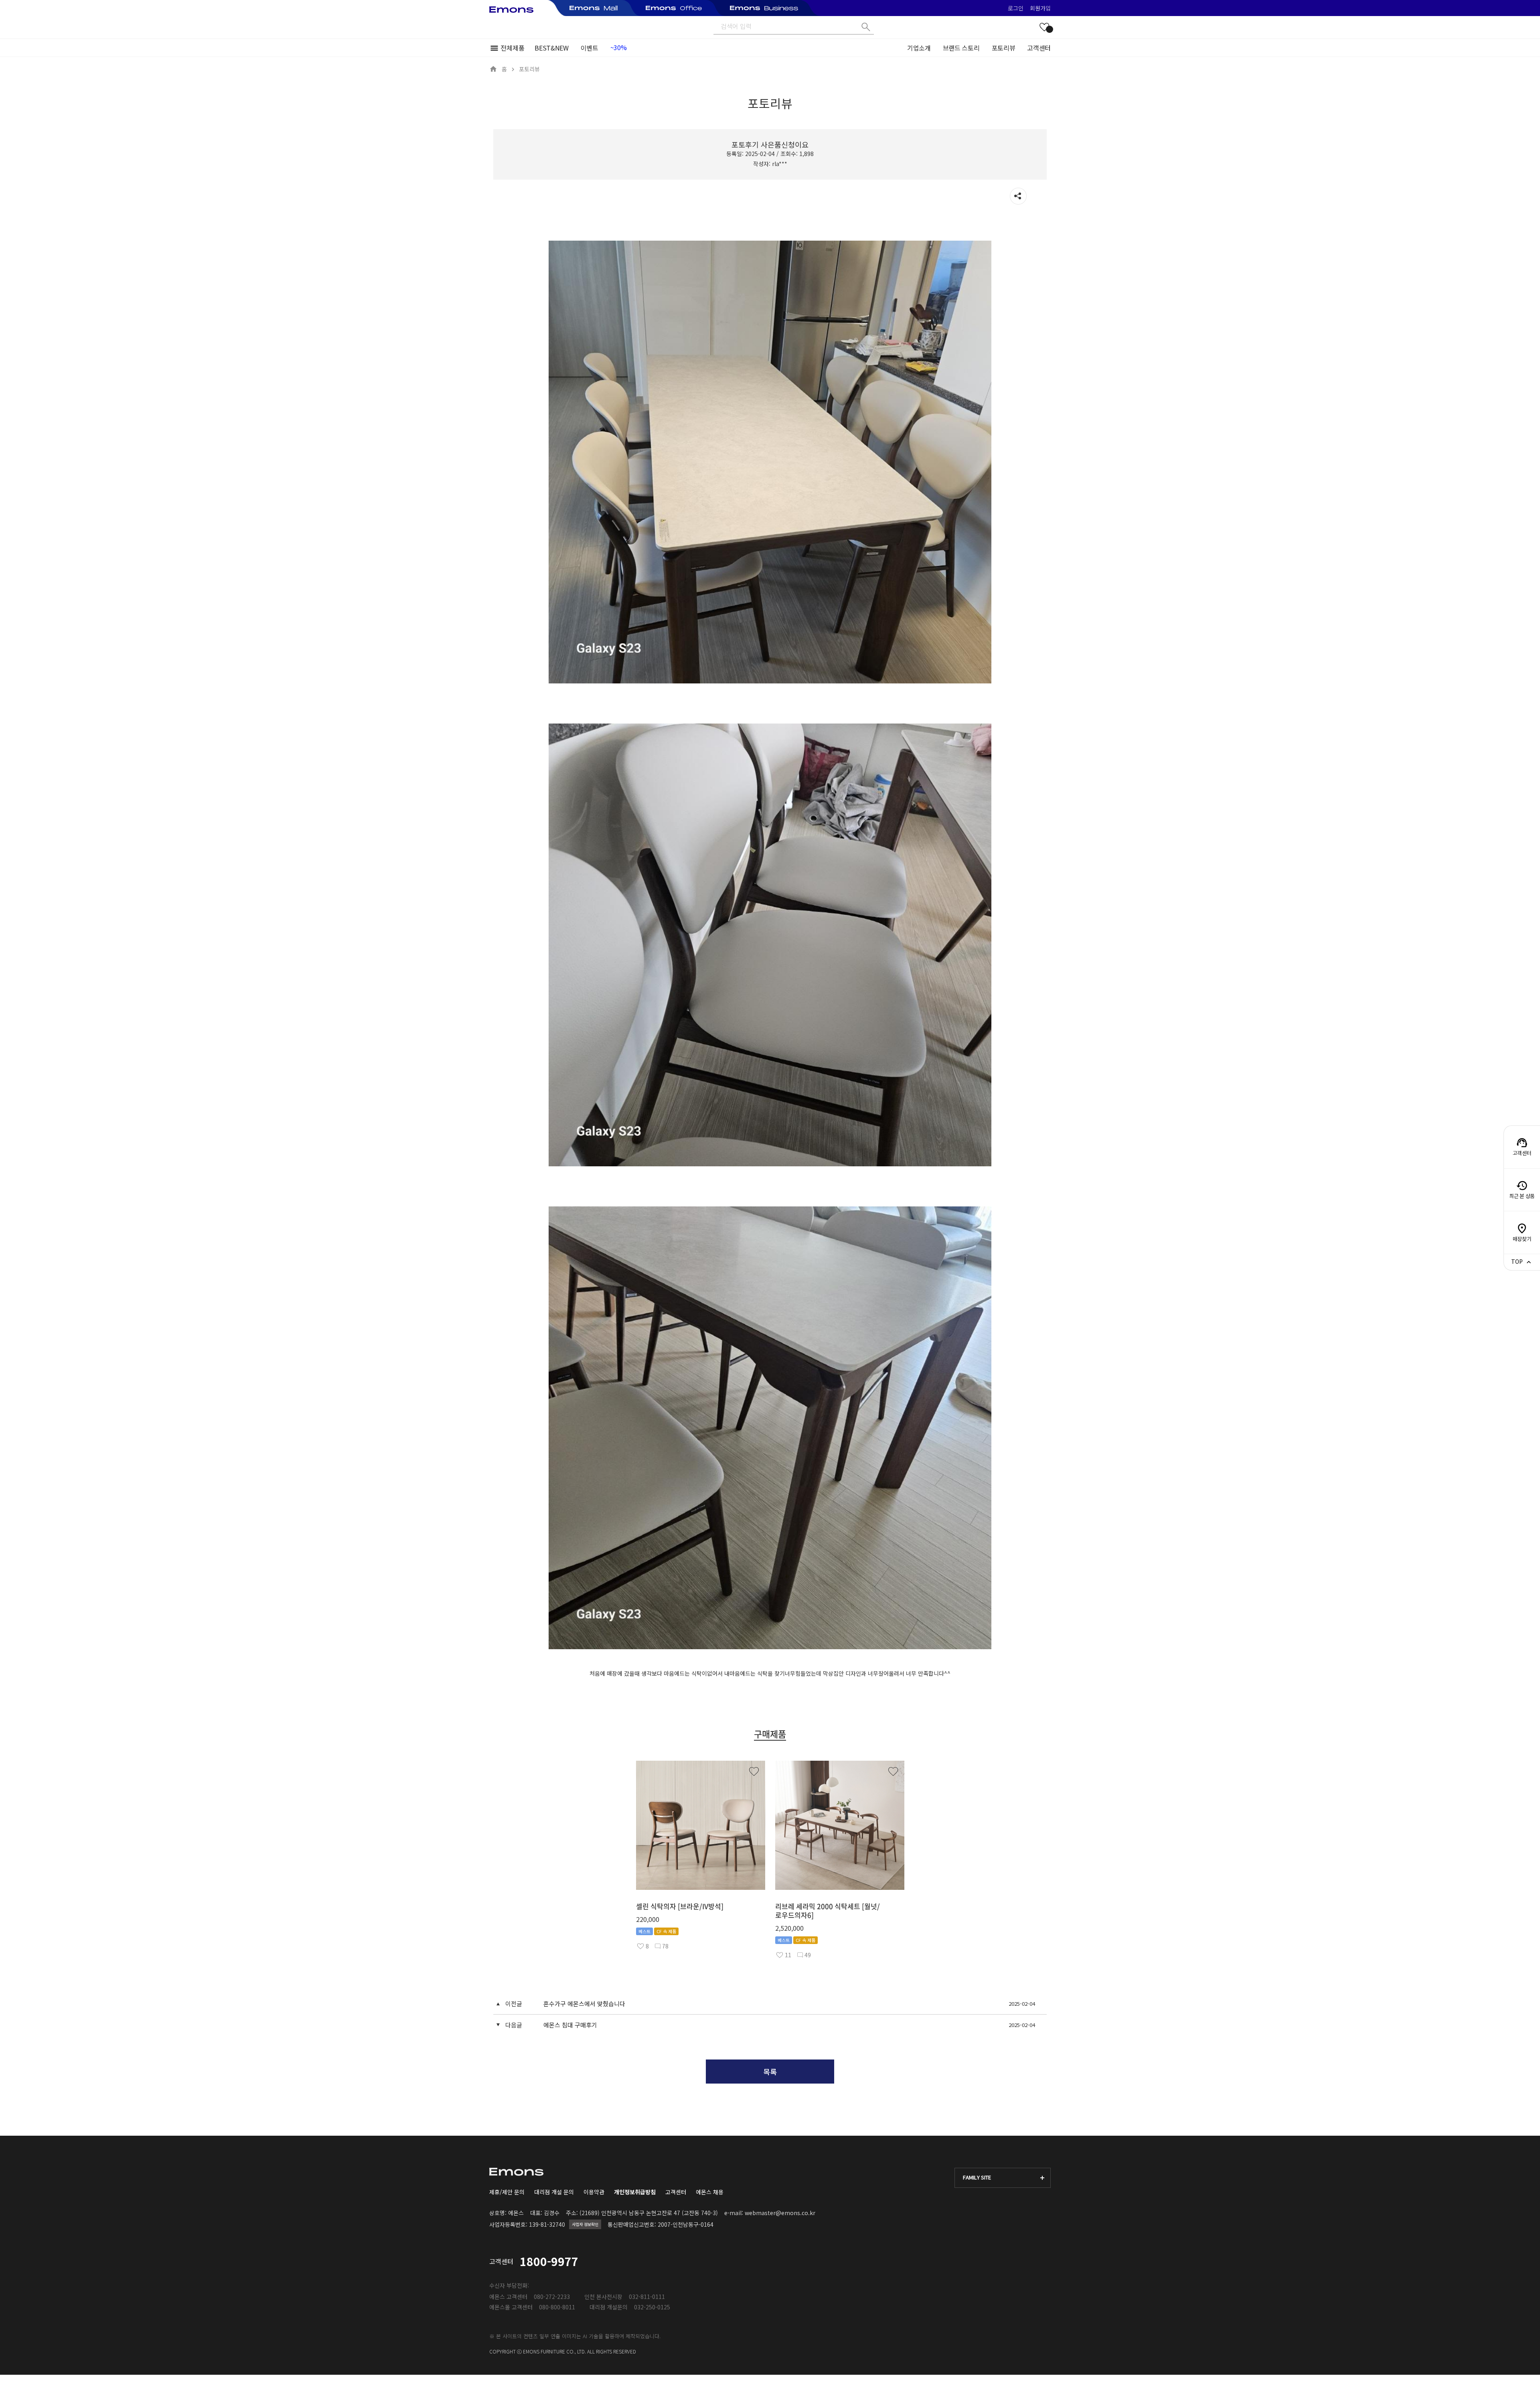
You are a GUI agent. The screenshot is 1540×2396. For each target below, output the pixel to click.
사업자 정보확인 (585, 2224)
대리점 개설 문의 (554, 2192)
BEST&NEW (551, 48)
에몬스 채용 (710, 2192)
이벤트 (590, 48)
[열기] (1018, 196)
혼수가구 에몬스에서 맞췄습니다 (584, 2004)
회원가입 (1040, 8)
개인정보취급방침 (635, 2192)
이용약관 (594, 2192)
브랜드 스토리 (961, 48)
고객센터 (1039, 48)
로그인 (1016, 8)
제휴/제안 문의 (507, 2192)
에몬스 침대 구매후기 (570, 2025)
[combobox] (1003, 2178)
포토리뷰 (1004, 48)
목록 (770, 2072)
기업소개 (919, 48)
